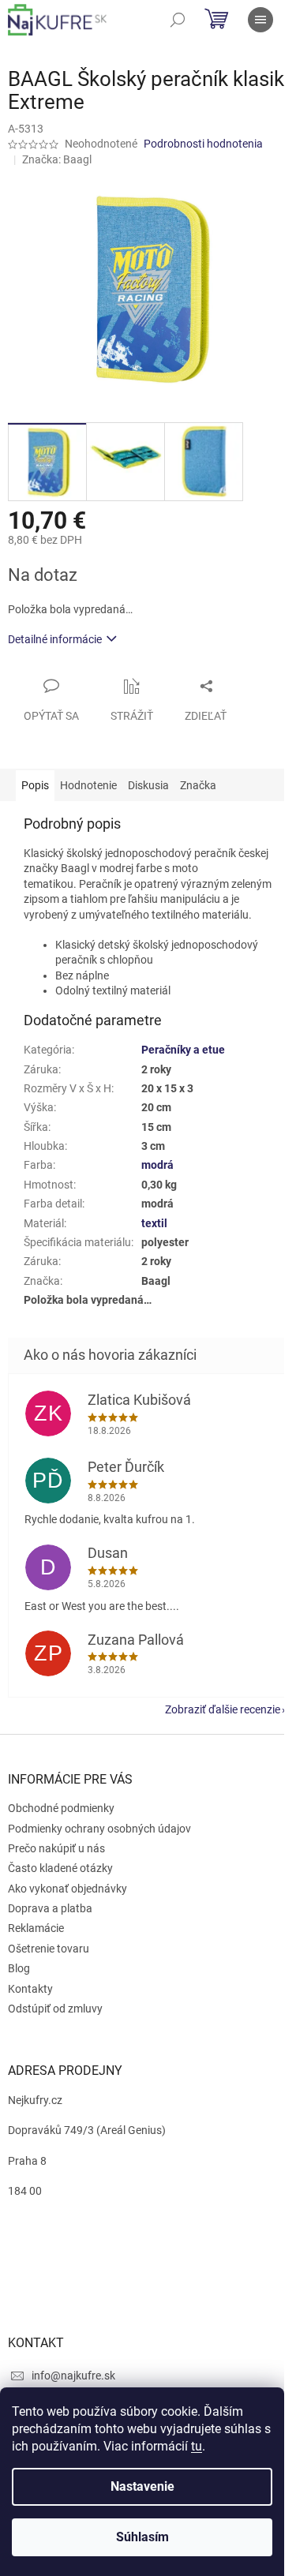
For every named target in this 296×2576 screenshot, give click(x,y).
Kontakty (30, 1989)
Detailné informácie (55, 639)
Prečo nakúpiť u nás (56, 1848)
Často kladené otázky (60, 1868)
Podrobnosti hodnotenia (203, 144)
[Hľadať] (178, 20)
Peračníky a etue (183, 1050)
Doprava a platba (50, 1908)
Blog (19, 1968)
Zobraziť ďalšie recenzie (223, 1709)
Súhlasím (142, 2537)
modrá (157, 1165)
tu (197, 2446)
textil (154, 1223)
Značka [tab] (198, 785)
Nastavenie (142, 2486)
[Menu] (260, 20)
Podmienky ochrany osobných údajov (99, 1829)
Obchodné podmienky (61, 1808)
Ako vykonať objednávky (67, 1889)
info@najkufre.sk (73, 2376)
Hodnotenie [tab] (88, 785)
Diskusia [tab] (148, 785)
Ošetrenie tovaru (49, 1949)
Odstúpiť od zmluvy (55, 2009)
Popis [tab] (35, 785)
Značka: (57, 159)
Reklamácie (36, 1928)
